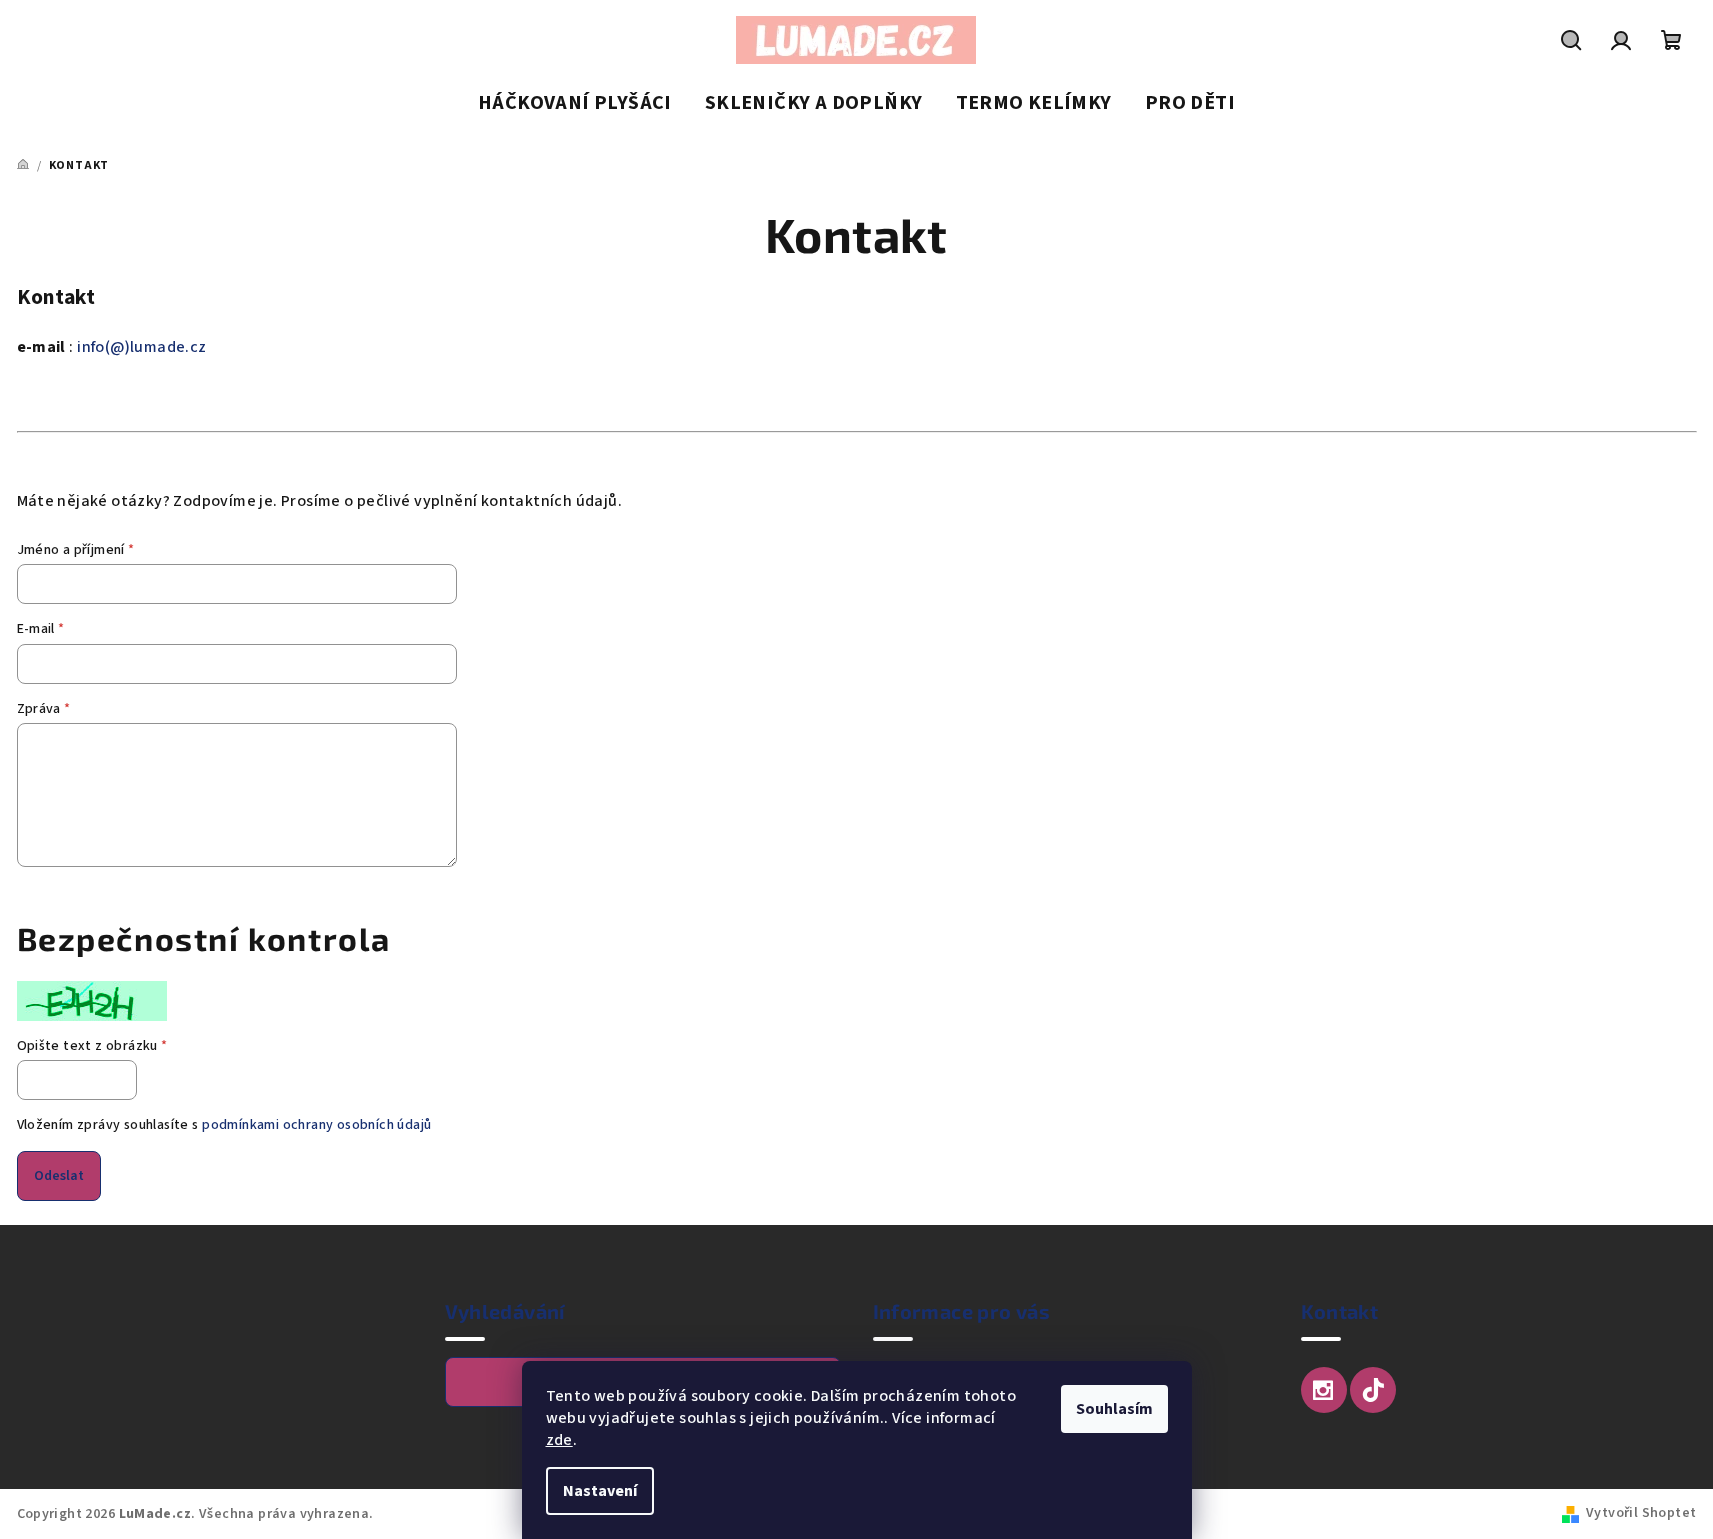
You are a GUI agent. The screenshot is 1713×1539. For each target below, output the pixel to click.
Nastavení (600, 1491)
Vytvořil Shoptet (1641, 1513)
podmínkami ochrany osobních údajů (316, 1125)
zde (559, 1440)
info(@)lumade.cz (141, 347)
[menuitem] (575, 104)
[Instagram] (1324, 1390)
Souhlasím (1114, 1409)
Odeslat (59, 1176)
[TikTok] (1373, 1390)
